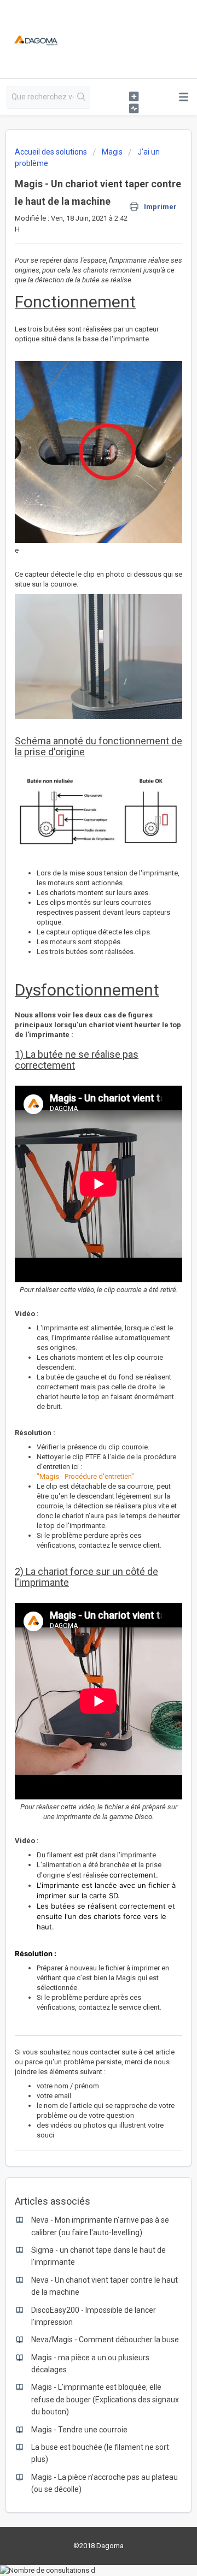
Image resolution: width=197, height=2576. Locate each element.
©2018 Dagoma (99, 2546)
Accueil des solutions (52, 152)
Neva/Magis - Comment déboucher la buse (105, 2340)
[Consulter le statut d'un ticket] (134, 108)
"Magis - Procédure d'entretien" (85, 1476)
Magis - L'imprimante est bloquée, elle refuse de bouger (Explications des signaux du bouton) (105, 2399)
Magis (112, 152)
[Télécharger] (78, 1320)
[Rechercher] (82, 97)
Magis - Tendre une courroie (79, 2430)
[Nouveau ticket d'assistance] (134, 96)
